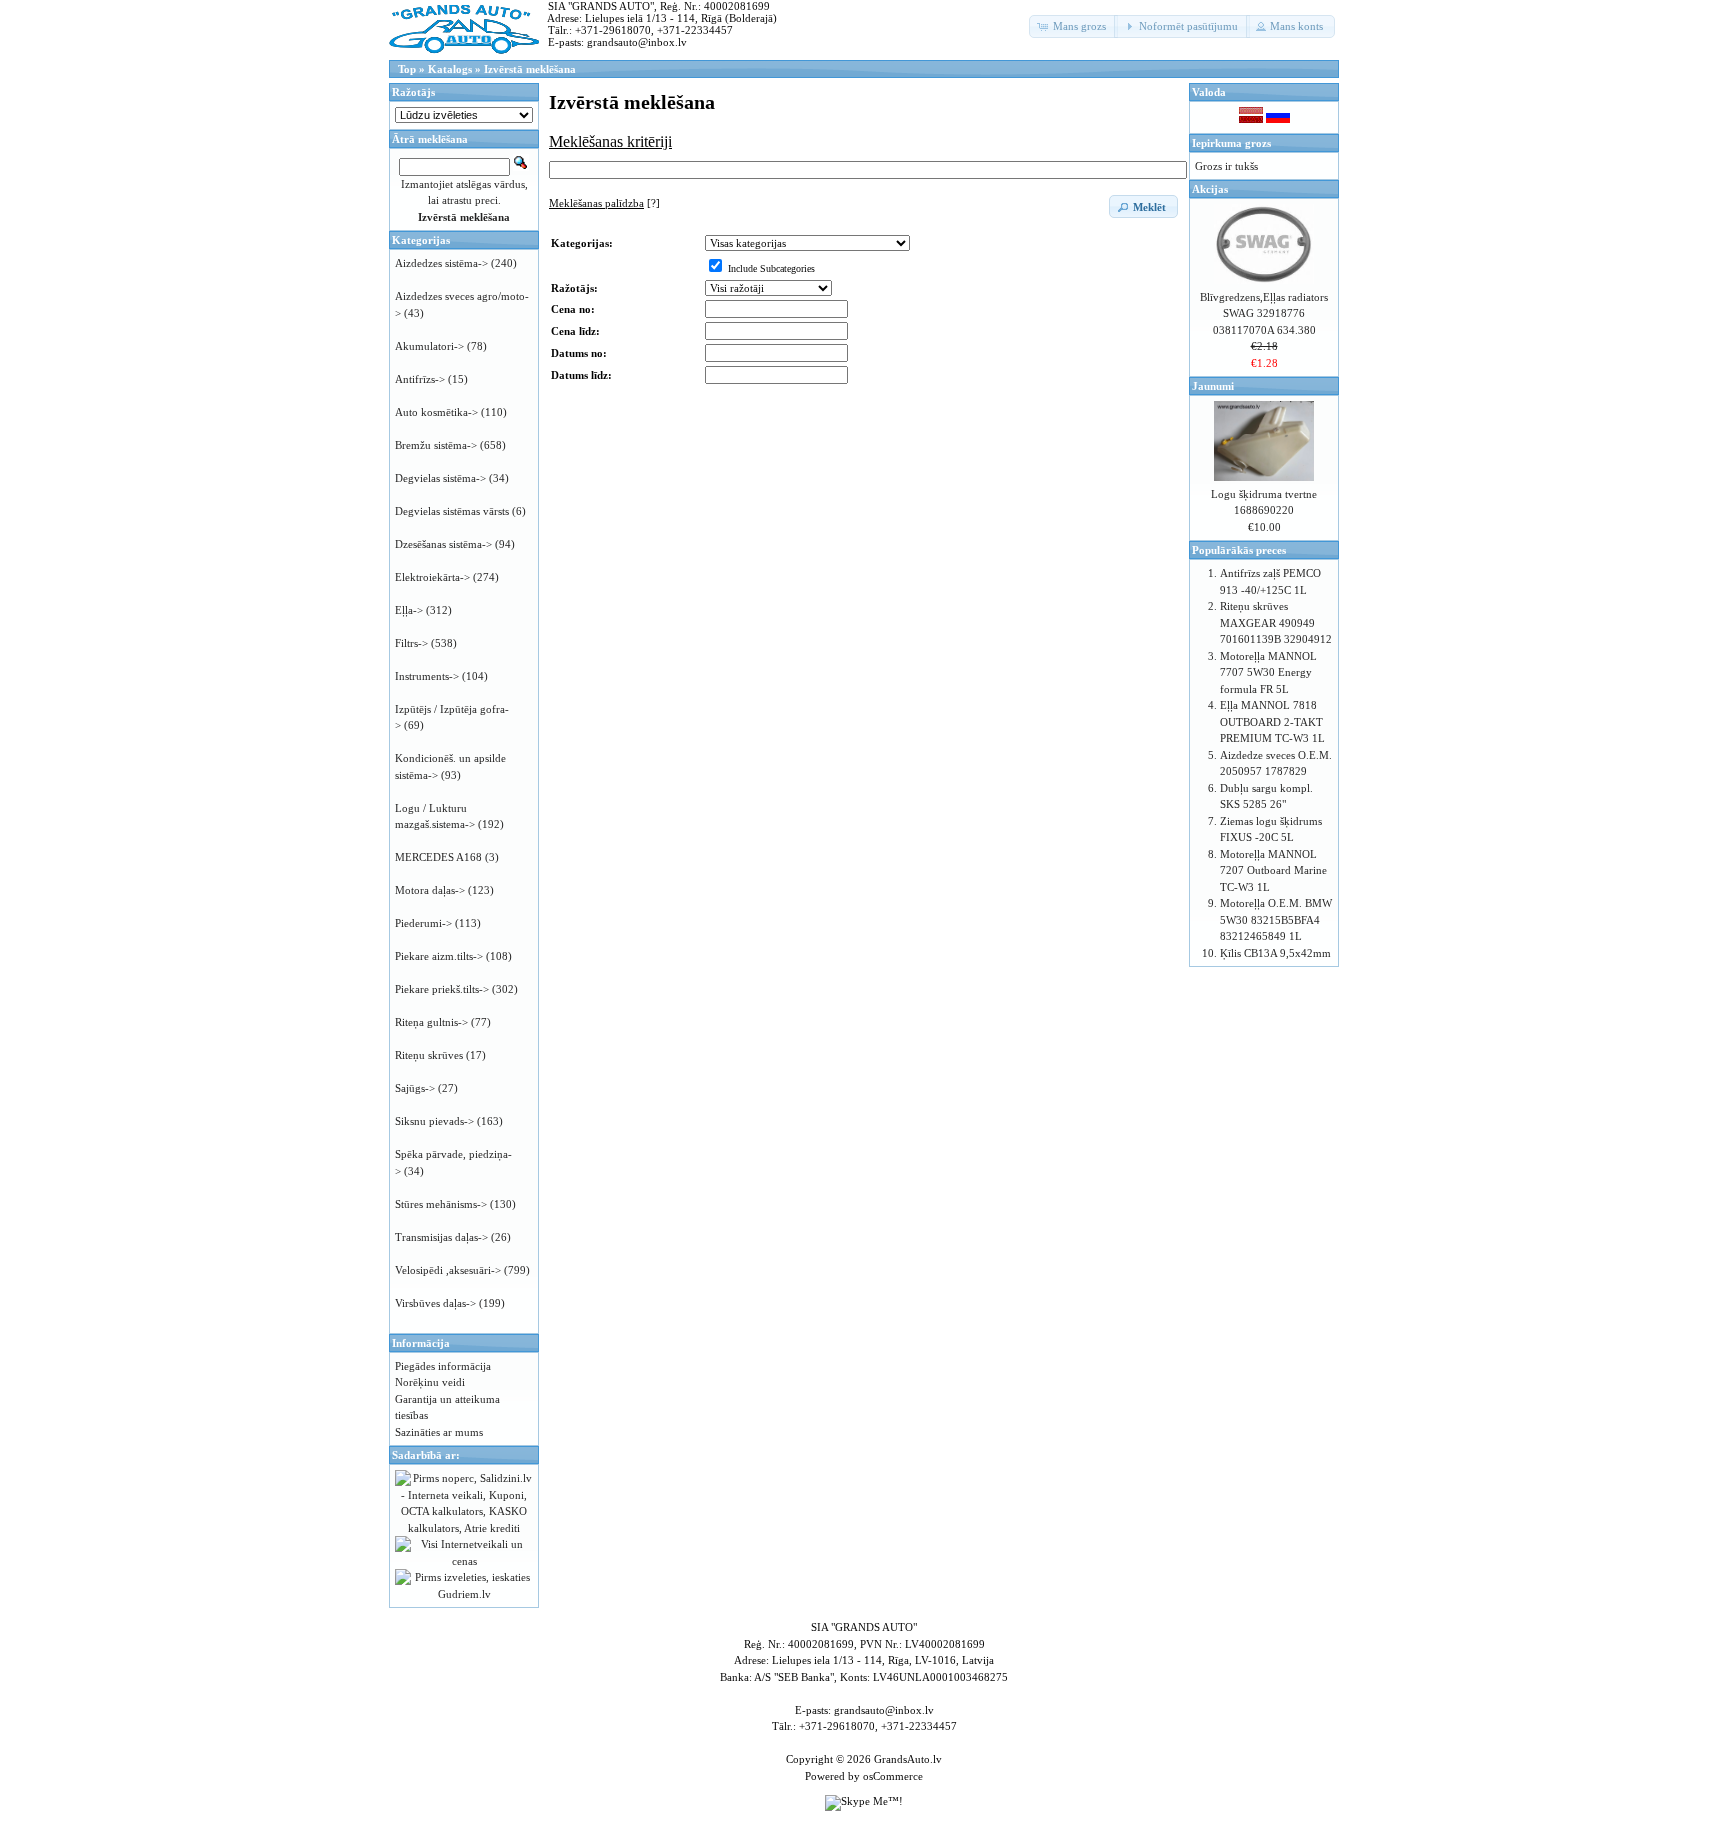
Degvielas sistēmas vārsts (452, 511)
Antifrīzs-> (420, 379)
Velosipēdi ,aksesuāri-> (448, 1270)
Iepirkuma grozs (1231, 143)
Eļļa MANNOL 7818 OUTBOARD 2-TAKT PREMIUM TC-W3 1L (1272, 721)
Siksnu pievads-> (434, 1121)
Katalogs (450, 69)
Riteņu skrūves (429, 1055)
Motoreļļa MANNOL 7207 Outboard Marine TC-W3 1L (1273, 870)
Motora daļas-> (430, 890)
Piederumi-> (423, 923)
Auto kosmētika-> (436, 412)
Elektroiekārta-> (432, 577)
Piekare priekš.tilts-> (442, 989)
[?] (604, 203)
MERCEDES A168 (438, 857)
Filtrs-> (411, 643)
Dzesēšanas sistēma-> (443, 544)
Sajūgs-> (415, 1088)
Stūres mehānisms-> (441, 1204)
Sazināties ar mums (439, 1432)
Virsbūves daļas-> (435, 1303)
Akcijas (1210, 189)
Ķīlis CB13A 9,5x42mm (1275, 953)
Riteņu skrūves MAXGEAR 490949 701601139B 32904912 (1276, 622)
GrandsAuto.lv (908, 1759)
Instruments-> (427, 676)
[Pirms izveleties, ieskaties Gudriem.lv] (464, 1594)
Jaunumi (1213, 386)
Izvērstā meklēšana (530, 69)
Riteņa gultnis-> (431, 1022)
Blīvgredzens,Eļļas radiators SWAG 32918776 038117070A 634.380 (1264, 313)
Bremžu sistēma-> (436, 445)
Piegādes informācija (443, 1366)
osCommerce (893, 1776)
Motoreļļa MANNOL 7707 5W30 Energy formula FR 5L (1268, 672)
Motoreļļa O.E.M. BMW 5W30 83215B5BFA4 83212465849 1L (1276, 919)
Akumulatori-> (429, 346)
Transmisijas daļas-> (441, 1237)
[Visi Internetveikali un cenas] (464, 1561)
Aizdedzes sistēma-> (441, 263)
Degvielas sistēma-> (440, 478)
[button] (1073, 26)
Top (407, 69)
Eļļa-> (409, 610)
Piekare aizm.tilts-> (439, 956)
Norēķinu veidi (430, 1382)
